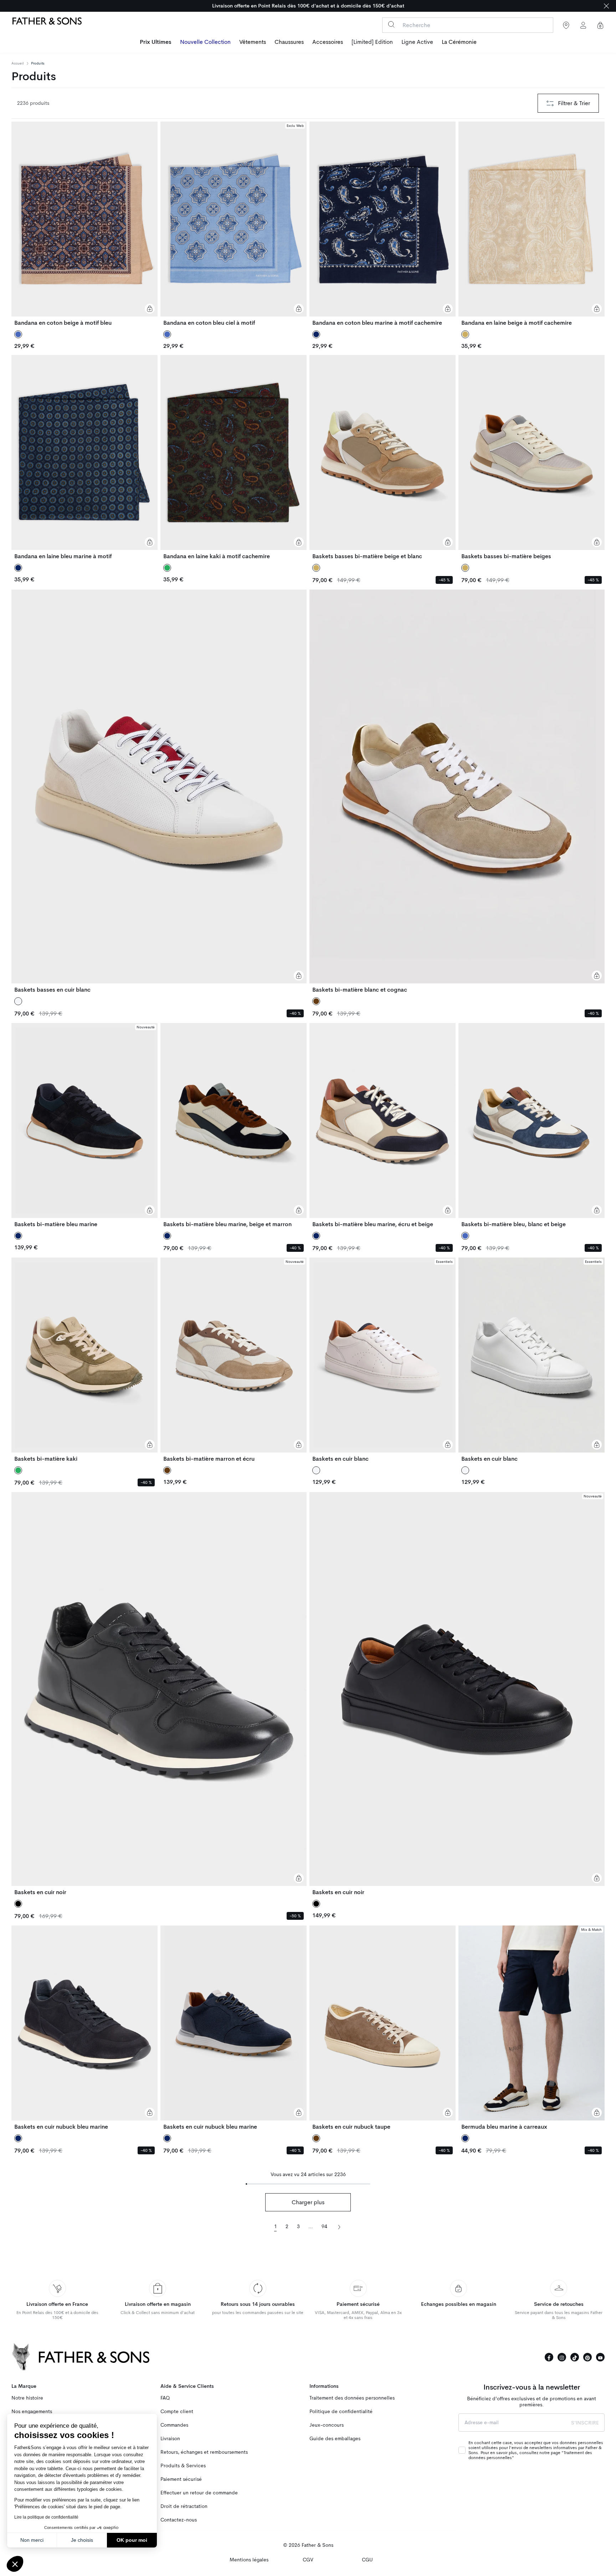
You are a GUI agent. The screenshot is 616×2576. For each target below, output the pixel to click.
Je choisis (82, 2540)
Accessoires (328, 42)
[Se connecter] (583, 25)
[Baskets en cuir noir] (159, 1694)
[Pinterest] (587, 2357)
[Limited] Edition (372, 42)
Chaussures (289, 42)
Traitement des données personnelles (352, 2398)
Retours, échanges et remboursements (204, 2452)
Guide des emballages (335, 2439)
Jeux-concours (327, 2425)
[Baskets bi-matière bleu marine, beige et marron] (233, 1125)
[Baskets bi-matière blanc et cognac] (457, 791)
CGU (367, 2560)
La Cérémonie (459, 42)
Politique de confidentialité (341, 2412)
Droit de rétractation (184, 2506)
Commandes (174, 2425)
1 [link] (276, 2227)
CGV (308, 2560)
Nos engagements (32, 2412)
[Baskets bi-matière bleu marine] (84, 1125)
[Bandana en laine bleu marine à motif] (84, 457)
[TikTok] (575, 2357)
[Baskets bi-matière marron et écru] (233, 1360)
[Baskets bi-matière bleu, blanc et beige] (532, 1125)
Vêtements (253, 42)
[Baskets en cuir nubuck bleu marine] (84, 2028)
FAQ (165, 2398)
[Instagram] (562, 2357)
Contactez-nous (179, 2520)
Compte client (177, 2412)
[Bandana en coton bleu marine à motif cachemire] (383, 224)
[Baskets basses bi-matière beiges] (532, 457)
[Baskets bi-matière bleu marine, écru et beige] (383, 1125)
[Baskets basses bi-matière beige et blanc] (383, 457)
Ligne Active (417, 42)
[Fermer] (606, 6)
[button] (15, 2564)
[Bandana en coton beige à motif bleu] (84, 224)
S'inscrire (585, 2423)
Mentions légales (249, 2560)
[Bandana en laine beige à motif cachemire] (532, 224)
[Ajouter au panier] (150, 309)
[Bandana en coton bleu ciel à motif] (233, 224)
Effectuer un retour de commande (199, 2493)
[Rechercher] (391, 24)
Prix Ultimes (156, 42)
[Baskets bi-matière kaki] (84, 1360)
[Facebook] (549, 2357)
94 (324, 2227)
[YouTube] (600, 2357)
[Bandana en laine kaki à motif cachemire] (233, 457)
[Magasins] (566, 25)
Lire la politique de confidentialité (46, 2517)
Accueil (18, 63)
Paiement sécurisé (181, 2479)
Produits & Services (183, 2466)
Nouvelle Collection (205, 42)
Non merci (32, 2540)
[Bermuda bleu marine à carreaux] (532, 2028)
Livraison (170, 2439)
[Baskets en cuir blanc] (383, 1360)
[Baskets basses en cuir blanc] (159, 791)
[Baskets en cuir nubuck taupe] (383, 2028)
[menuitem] (156, 43)
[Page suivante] (339, 2226)
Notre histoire (27, 2398)
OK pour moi (132, 2540)
